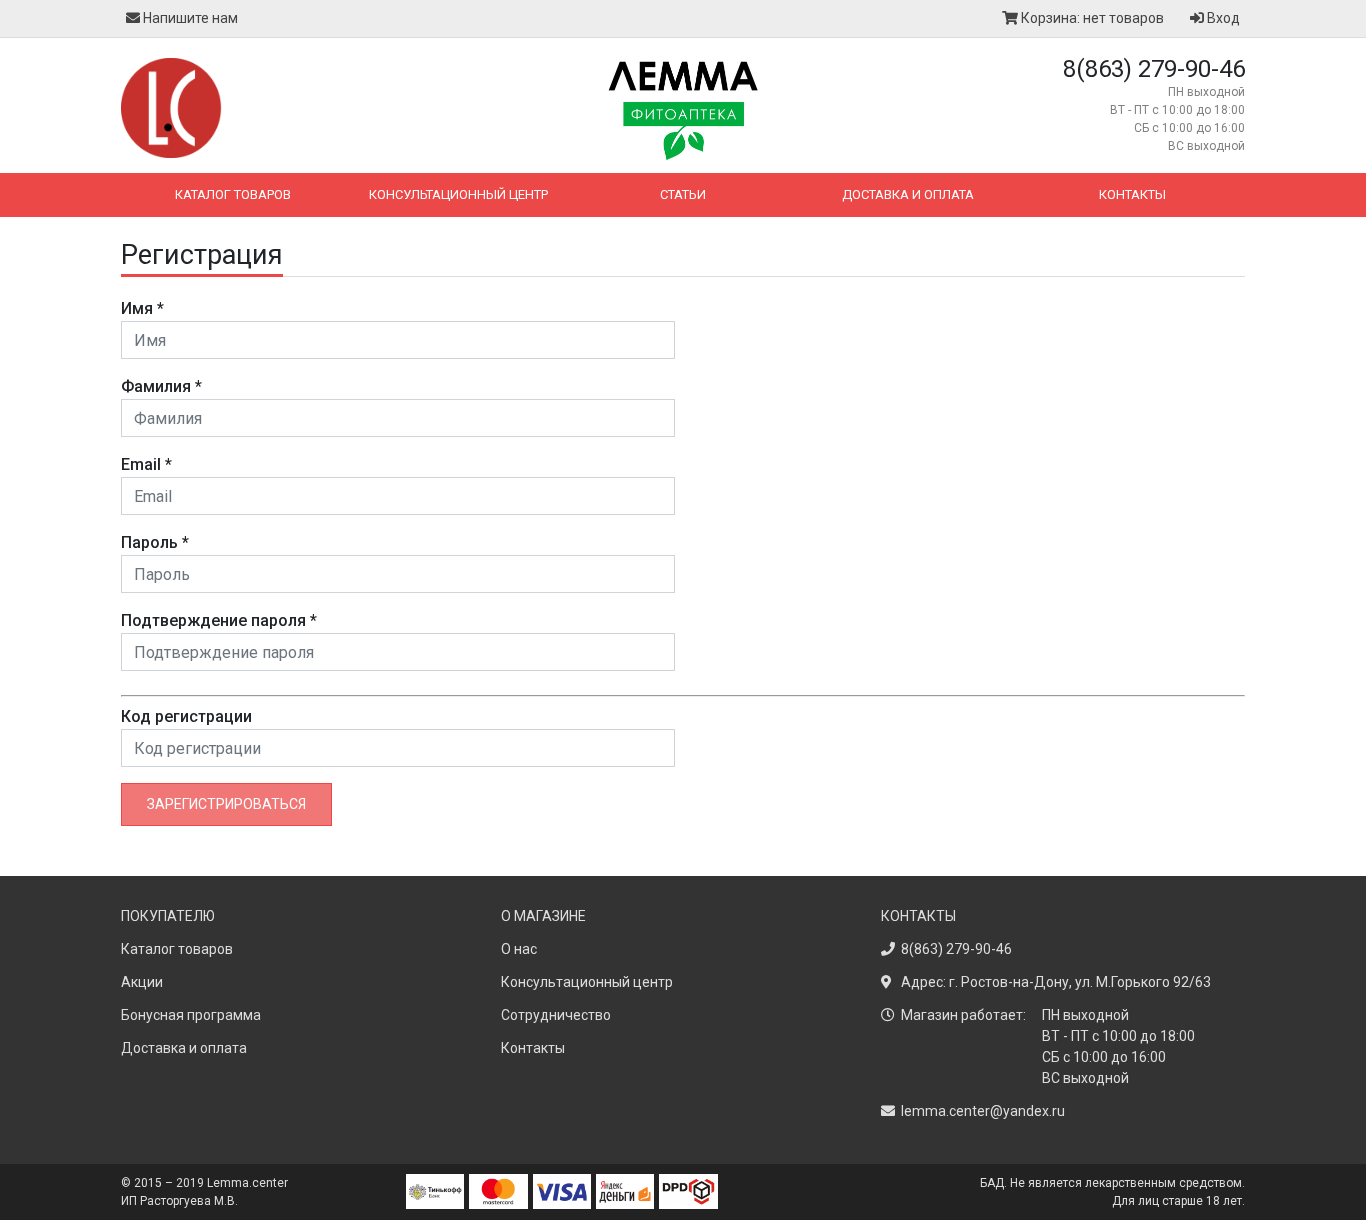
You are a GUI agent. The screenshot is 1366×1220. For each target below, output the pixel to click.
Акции (142, 982)
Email (146, 464)
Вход (1222, 18)
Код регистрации (186, 716)
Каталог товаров (233, 194)
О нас (519, 949)
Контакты (1132, 194)
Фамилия (161, 386)
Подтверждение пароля (219, 620)
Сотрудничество (556, 1015)
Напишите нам (189, 18)
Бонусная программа (191, 1015)
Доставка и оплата (908, 194)
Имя (142, 308)
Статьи (683, 194)
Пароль (155, 542)
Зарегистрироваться (226, 804)
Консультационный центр (458, 194)
